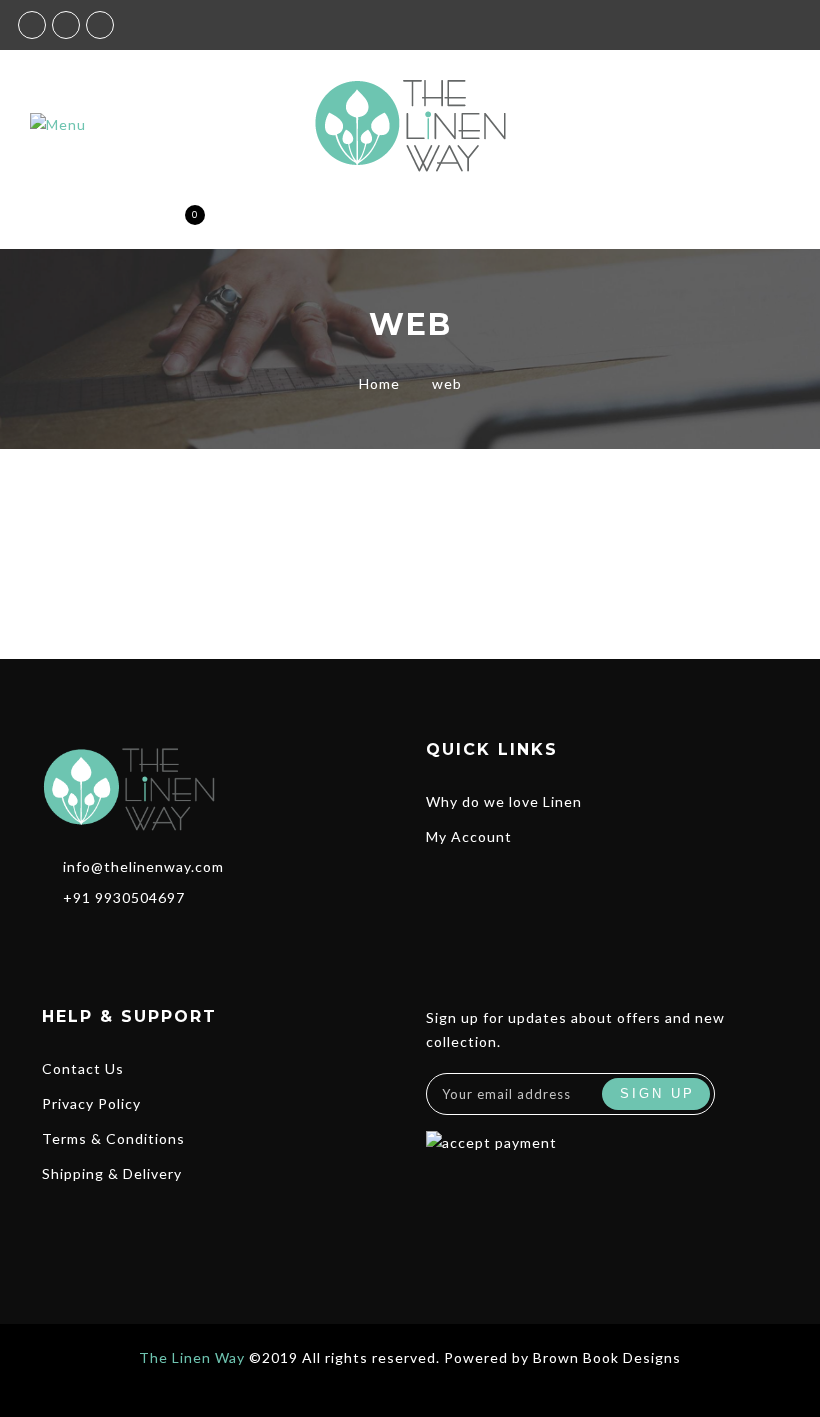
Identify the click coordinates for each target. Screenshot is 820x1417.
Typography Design (218, 464)
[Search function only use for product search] (73, 224)
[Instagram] (89, 941)
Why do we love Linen (504, 801)
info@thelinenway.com (143, 866)
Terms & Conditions (113, 1138)
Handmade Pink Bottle (218, 524)
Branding (561, 546)
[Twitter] (121, 941)
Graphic (177, 546)
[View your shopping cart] (178, 224)
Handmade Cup (218, 494)
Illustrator (638, 546)
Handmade (250, 546)
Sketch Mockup (602, 494)
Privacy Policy (91, 1103)
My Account (469, 836)
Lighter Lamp (602, 524)
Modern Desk (602, 464)
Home (379, 383)
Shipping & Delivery (112, 1173)
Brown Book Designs (607, 1357)
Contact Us (83, 1068)
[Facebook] (53, 941)
